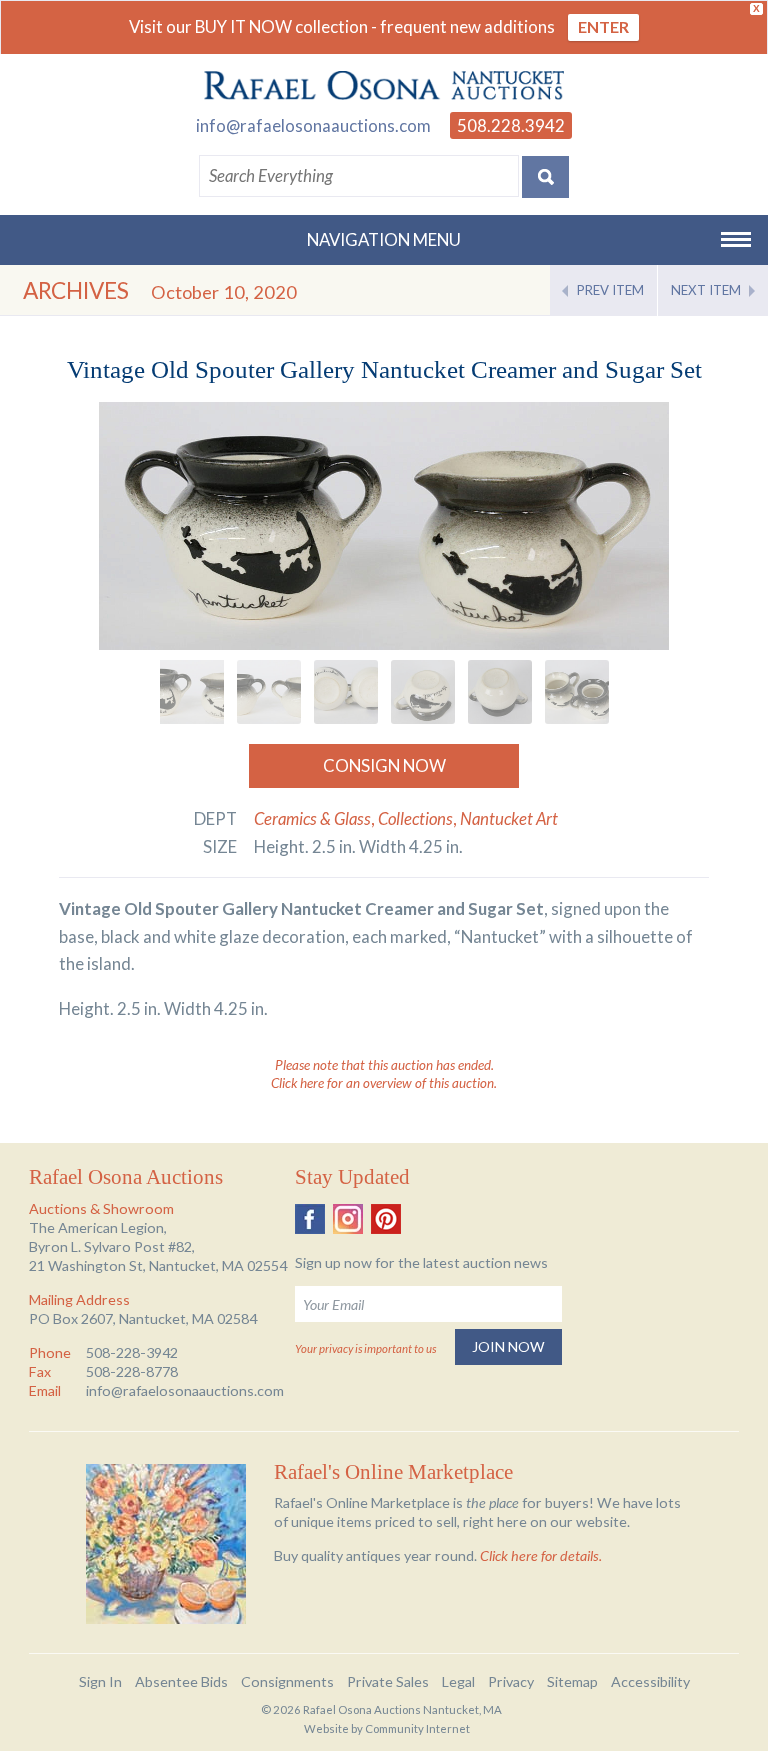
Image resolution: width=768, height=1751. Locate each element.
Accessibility (650, 1681)
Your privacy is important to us (365, 1348)
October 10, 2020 (224, 292)
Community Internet (417, 1728)
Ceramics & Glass (312, 818)
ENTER (603, 26)
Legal (458, 1681)
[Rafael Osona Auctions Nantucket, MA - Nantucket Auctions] (384, 86)
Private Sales (388, 1681)
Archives (76, 290)
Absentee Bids (181, 1681)
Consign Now (384, 765)
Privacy (511, 1681)
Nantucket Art (509, 818)
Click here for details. (541, 1555)
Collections (415, 818)
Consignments (287, 1681)
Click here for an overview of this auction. (384, 1083)
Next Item (706, 290)
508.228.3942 (511, 125)
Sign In (100, 1681)
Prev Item (610, 290)
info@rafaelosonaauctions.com (313, 125)
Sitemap (572, 1681)
